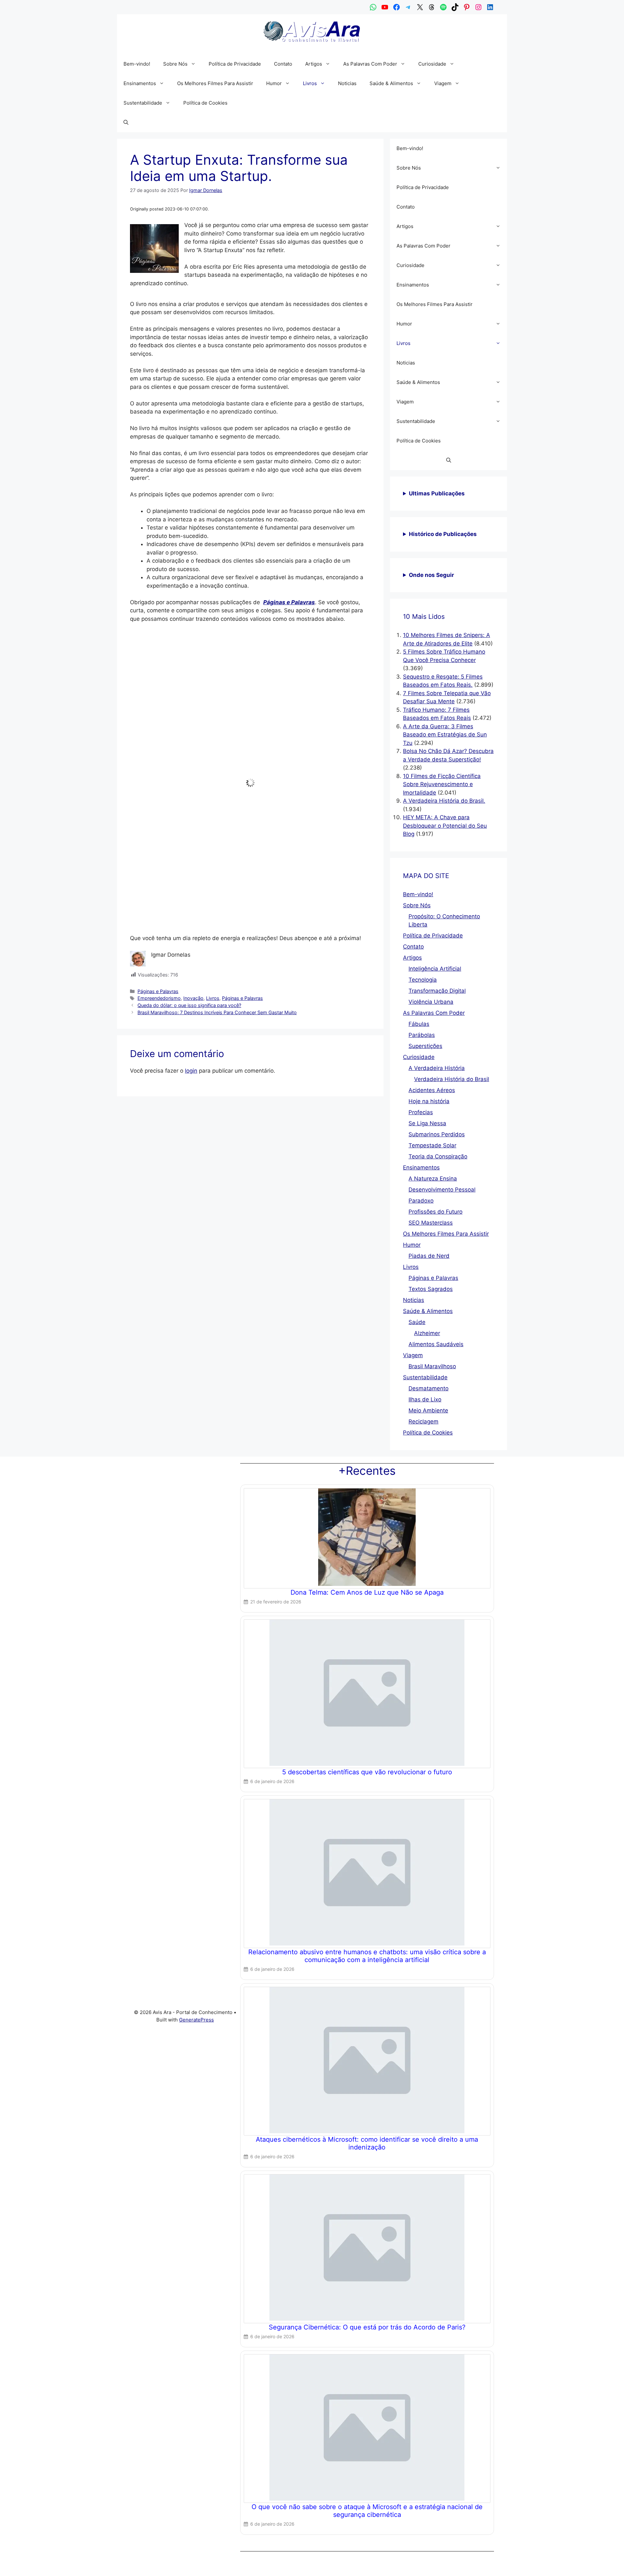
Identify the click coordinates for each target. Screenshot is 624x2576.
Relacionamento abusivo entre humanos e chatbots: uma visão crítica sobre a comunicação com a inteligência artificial (367, 1956)
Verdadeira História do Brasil (452, 1079)
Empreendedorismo (159, 796)
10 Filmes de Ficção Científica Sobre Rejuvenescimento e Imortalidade (442, 784)
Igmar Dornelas (155, 668)
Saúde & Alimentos (391, 83)
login (191, 869)
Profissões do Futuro (435, 1212)
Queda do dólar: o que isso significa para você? (189, 803)
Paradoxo (421, 1201)
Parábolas (422, 1035)
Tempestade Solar (432, 1145)
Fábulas (419, 1024)
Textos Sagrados (431, 1289)
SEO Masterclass (431, 1223)
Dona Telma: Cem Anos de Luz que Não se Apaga (367, 1592)
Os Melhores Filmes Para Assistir (215, 83)
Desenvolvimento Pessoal (442, 1190)
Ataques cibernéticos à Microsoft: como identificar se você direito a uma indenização (367, 2143)
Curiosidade (432, 64)
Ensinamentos (140, 83)
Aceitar (504, 2549)
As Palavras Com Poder (370, 64)
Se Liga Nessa (427, 1123)
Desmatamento (429, 1388)
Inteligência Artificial (435, 969)
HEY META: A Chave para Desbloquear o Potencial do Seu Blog (445, 826)
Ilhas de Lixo (425, 1399)
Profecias (421, 1112)
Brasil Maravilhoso (432, 1366)
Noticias (347, 83)
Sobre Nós (175, 64)
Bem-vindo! (137, 64)
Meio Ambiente (428, 1410)
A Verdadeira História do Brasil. (444, 801)
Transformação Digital (437, 991)
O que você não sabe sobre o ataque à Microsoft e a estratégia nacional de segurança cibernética (367, 2511)
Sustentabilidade (143, 103)
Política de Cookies (518, 2564)
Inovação (193, 796)
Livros (310, 83)
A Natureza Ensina (433, 1179)
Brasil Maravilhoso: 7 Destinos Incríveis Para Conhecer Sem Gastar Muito (217, 811)
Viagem (443, 83)
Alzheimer (427, 1333)
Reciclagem (423, 1422)
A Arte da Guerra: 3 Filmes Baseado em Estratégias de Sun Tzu (445, 735)
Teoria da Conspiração (438, 1156)
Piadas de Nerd (429, 1256)
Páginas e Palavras (158, 790)
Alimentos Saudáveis (436, 1344)
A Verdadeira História (437, 1068)
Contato (591, 2564)
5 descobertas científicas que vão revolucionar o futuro (367, 1772)
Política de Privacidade (560, 2564)
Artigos (314, 64)
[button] (611, 2466)
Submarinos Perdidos (437, 1134)
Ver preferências (591, 2549)
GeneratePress (196, 2020)
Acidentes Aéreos (432, 1090)
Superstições (425, 1046)
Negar (545, 2549)
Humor (274, 83)
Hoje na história (429, 1101)
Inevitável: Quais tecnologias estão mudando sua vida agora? (227, 658)
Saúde (417, 1322)
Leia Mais (147, 698)
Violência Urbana (431, 1002)
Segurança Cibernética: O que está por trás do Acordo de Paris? (367, 2327)
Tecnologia (423, 980)
